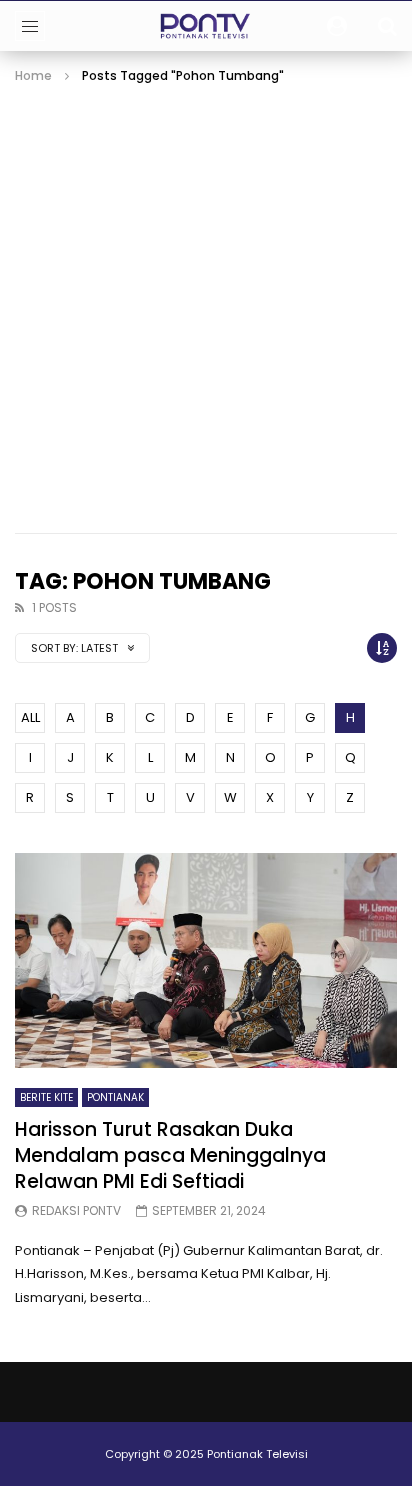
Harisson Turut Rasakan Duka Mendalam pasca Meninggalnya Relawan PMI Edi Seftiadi (170, 1155)
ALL (30, 717)
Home (33, 75)
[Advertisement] (206, 303)
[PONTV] (206, 26)
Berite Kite (46, 1097)
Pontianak (115, 1097)
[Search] (387, 26)
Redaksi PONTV (76, 1210)
